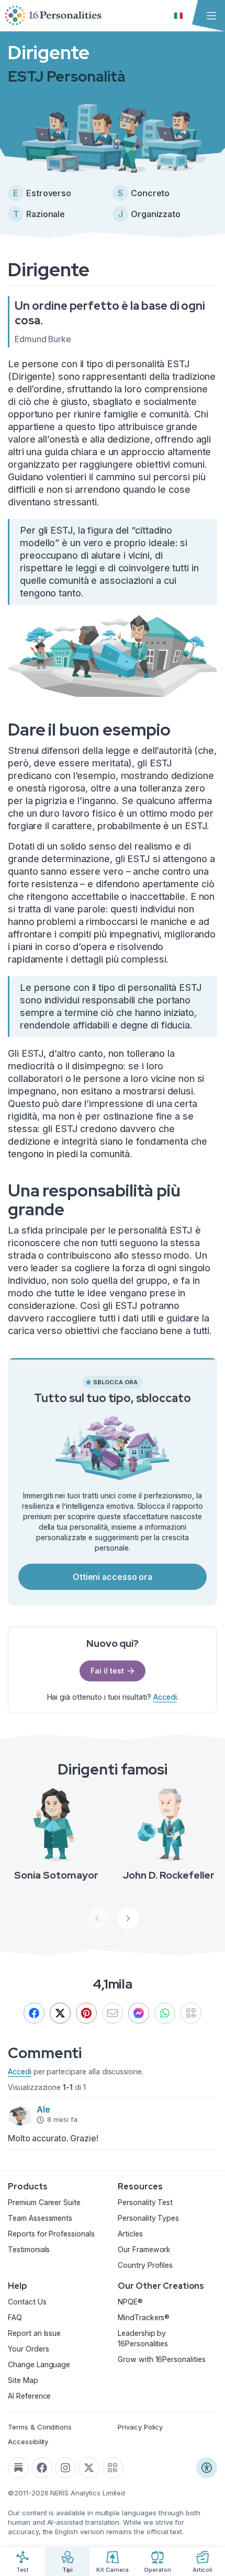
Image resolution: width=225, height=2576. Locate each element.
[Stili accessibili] (207, 2468)
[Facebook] (34, 2013)
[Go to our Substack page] (18, 2468)
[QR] (191, 2013)
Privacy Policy (140, 2427)
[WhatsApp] (165, 2013)
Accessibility (28, 2442)
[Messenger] (139, 2013)
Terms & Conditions (40, 2427)
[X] (60, 2013)
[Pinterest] (86, 2013)
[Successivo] (128, 1918)
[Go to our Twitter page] (89, 2468)
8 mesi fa (62, 2119)
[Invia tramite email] (113, 2013)
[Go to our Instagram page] (65, 2468)
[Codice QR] (113, 2468)
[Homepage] (53, 16)
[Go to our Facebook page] (42, 2468)
